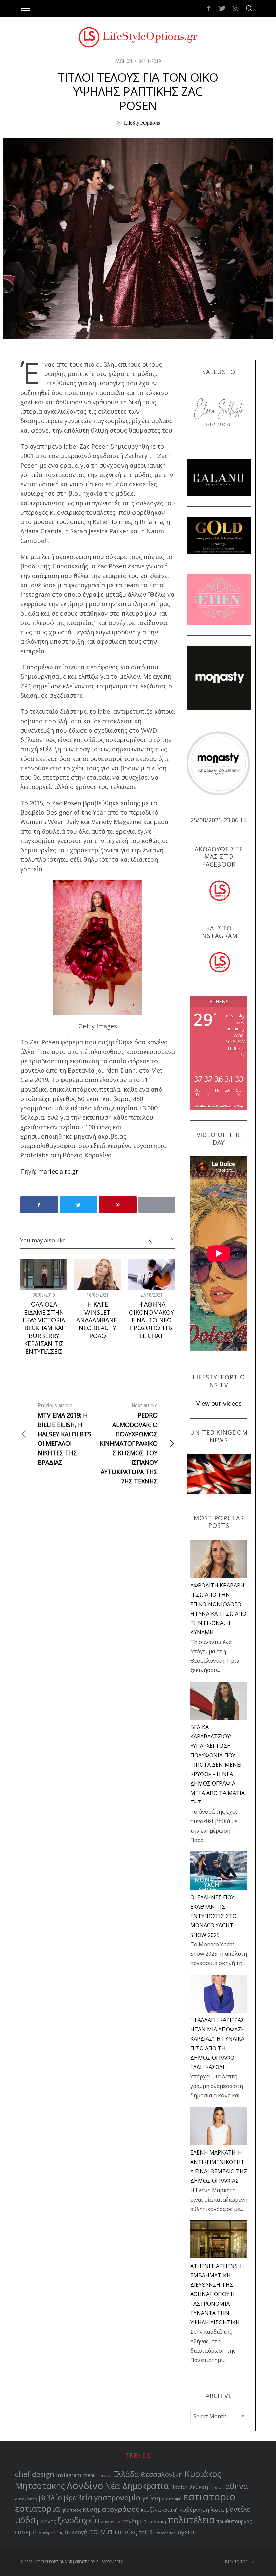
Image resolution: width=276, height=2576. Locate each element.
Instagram (68, 2475)
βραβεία (78, 2497)
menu (89, 2475)
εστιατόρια (38, 2508)
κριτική (170, 2510)
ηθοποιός (71, 2510)
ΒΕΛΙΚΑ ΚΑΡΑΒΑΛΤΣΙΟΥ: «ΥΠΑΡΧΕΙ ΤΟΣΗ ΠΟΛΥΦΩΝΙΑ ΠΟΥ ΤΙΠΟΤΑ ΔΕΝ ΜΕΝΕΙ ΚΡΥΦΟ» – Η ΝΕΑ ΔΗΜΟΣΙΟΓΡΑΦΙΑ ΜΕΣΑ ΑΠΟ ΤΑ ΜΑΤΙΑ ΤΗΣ (217, 1765)
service (104, 2476)
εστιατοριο (209, 2497)
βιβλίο (50, 2497)
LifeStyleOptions (142, 123)
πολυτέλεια (191, 2520)
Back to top (236, 2562)
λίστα (217, 2510)
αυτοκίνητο (26, 2499)
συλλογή (76, 2532)
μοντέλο (238, 2509)
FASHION (124, 61)
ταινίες (126, 2532)
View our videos (219, 1403)
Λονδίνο (85, 2485)
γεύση (151, 2498)
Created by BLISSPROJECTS (99, 2562)
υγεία (186, 2532)
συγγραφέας (51, 2533)
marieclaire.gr (58, 1171)
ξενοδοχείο (78, 2520)
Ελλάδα (126, 2474)
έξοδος (217, 2487)
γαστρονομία (117, 2497)
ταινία (101, 2531)
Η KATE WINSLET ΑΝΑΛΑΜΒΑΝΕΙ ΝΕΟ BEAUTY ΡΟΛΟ (98, 1320)
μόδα (25, 2520)
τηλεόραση (166, 2533)
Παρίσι (179, 2487)
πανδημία (134, 2521)
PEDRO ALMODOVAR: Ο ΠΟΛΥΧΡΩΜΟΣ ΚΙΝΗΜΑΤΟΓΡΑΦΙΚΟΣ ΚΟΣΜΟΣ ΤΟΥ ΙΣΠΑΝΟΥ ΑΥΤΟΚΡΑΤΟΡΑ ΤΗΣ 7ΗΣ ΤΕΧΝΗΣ (129, 1444)
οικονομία (111, 2522)
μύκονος (46, 2521)
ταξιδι (147, 2532)
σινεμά (26, 2532)
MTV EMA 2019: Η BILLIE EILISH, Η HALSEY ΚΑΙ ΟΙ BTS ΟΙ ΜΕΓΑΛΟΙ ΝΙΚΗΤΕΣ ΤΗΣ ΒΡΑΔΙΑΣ (64, 1434)
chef (23, 2474)
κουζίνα (151, 2510)
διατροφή (172, 2499)
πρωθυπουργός (234, 2521)
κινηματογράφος (111, 2509)
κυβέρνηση (194, 2510)
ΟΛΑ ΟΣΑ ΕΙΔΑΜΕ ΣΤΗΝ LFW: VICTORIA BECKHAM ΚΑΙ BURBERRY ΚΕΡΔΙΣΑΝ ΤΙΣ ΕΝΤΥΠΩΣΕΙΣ (44, 1328)
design (43, 2474)
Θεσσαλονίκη (162, 2475)
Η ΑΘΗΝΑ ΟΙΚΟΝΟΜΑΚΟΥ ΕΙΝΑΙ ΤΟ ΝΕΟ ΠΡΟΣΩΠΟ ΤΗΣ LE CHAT (151, 1320)
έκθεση (199, 2487)
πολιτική (157, 2522)
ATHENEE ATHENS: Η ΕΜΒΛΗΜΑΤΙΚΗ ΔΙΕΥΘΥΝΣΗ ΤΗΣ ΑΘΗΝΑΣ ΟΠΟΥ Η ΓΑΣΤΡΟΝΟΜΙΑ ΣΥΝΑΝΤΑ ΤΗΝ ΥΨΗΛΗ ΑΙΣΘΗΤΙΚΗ (217, 2294)
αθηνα (237, 2486)
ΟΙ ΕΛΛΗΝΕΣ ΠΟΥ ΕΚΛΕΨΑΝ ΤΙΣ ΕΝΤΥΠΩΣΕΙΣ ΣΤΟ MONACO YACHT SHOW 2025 (213, 1916)
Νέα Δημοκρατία (137, 2486)
